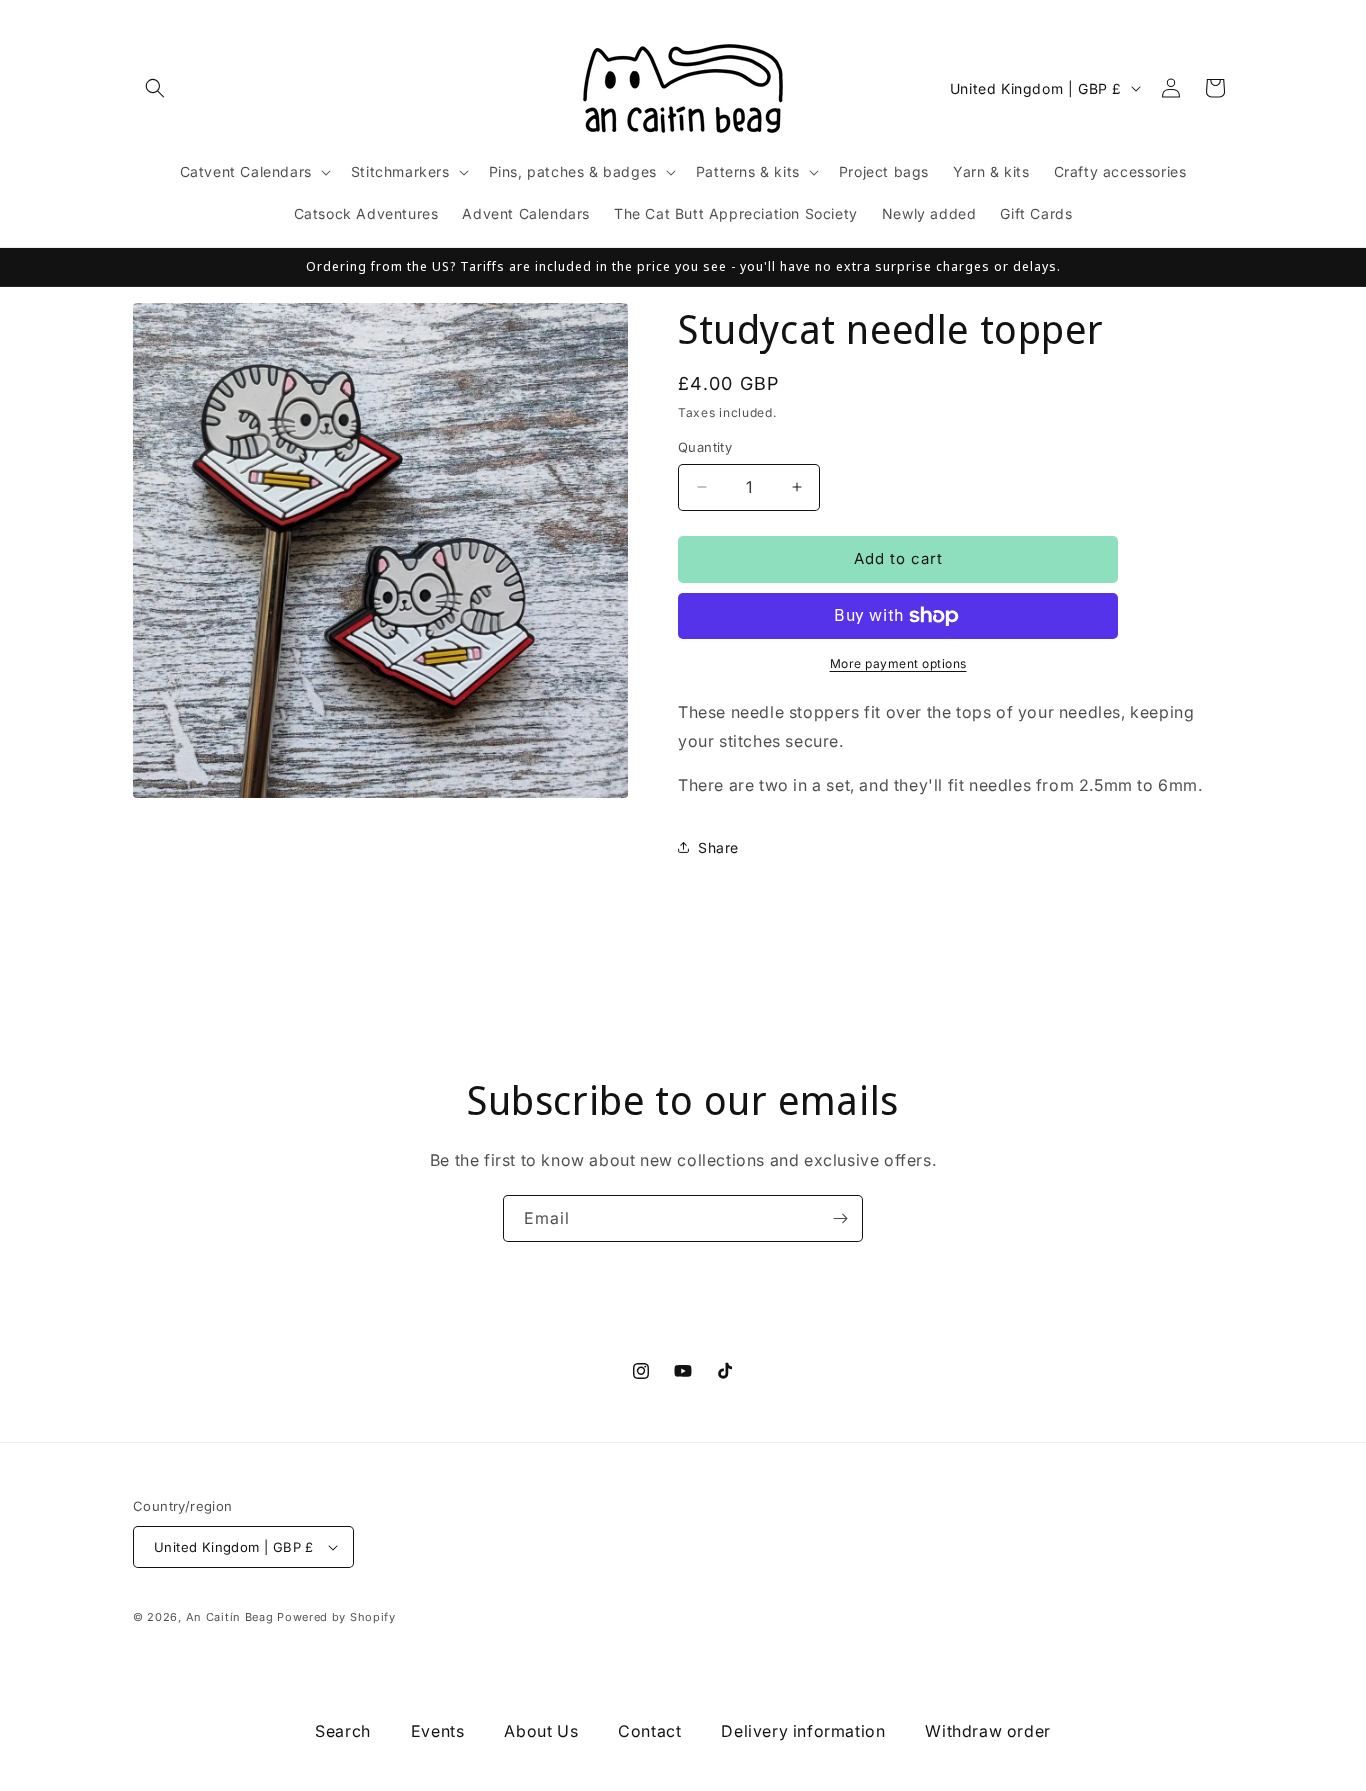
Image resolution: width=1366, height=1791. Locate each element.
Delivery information (803, 1731)
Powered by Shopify (336, 1617)
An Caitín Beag (230, 1617)
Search (343, 1731)
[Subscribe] (840, 1218)
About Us (541, 1731)
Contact (649, 1731)
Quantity (705, 447)
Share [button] (718, 847)
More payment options (898, 663)
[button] (155, 88)
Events (438, 1731)
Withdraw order (987, 1731)
